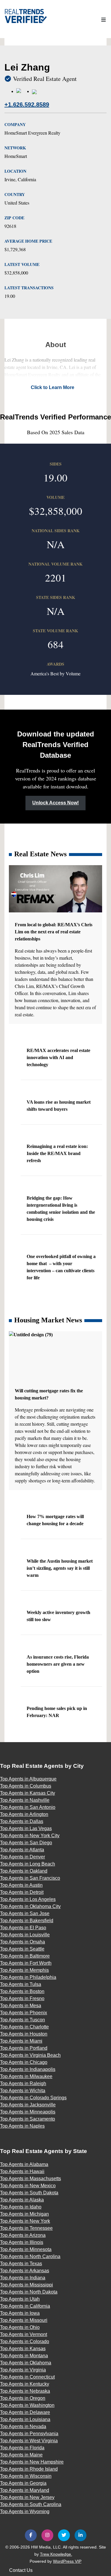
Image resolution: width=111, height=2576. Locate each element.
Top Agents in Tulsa (21, 1984)
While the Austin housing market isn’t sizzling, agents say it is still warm (60, 1568)
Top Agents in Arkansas (25, 2271)
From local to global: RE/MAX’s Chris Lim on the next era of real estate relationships (54, 932)
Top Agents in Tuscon (22, 2020)
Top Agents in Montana (24, 2356)
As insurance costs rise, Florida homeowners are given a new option (58, 1664)
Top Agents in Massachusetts (30, 2179)
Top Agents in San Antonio (28, 1807)
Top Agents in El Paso (23, 1928)
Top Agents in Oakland (24, 1871)
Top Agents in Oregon (23, 2398)
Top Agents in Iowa (20, 2313)
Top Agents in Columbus (26, 1786)
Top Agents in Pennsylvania (29, 2434)
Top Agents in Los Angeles (28, 1899)
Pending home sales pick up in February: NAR (57, 1712)
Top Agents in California (25, 2306)
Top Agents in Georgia (23, 2483)
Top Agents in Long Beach (28, 1864)
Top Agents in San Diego (26, 1843)
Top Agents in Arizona (23, 2235)
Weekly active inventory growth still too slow (58, 1616)
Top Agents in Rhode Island (29, 2469)
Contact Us (21, 2570)
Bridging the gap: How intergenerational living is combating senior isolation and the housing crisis (61, 1209)
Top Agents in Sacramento (28, 2119)
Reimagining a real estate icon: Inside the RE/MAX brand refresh (57, 1153)
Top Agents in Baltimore (25, 1956)
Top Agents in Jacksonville (28, 2105)
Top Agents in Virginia (23, 2370)
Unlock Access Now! (55, 803)
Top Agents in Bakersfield (27, 1921)
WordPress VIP (67, 2561)
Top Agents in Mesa (21, 2006)
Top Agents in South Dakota (29, 2193)
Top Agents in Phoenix (24, 2013)
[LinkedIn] (81, 2535)
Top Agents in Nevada (23, 2426)
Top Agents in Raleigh (23, 2083)
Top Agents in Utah (20, 2299)
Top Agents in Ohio (20, 2327)
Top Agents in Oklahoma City (30, 1906)
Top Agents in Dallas (22, 1821)
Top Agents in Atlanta (22, 1850)
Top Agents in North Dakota (29, 2292)
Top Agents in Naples (22, 2126)
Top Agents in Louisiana (25, 2419)
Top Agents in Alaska (22, 2200)
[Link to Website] (22, 91)
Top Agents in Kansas (23, 2349)
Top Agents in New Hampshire (32, 2462)
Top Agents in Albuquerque (28, 1779)
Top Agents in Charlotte (24, 2027)
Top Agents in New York (25, 2221)
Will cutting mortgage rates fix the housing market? (49, 1394)
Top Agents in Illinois (22, 2242)
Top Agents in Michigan (24, 2214)
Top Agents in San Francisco (30, 1878)
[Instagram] (47, 2535)
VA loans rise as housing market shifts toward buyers (59, 1106)
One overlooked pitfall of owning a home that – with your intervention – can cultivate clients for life (61, 1267)
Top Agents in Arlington (24, 1814)
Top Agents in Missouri (24, 2320)
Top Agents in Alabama (24, 2164)
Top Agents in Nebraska (25, 2391)
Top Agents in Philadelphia (28, 1977)
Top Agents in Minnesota (26, 2249)
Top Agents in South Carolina (31, 2504)
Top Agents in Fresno (22, 1998)
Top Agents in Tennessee (26, 2228)
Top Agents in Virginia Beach (30, 2055)
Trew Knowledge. (56, 2554)
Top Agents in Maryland (25, 2490)
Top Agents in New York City (30, 1836)
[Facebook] (31, 2535)
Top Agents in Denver (22, 1857)
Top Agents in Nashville (25, 1800)
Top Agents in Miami (21, 2041)
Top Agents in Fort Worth (26, 1963)
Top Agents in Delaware (25, 2412)
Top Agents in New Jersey (27, 2497)
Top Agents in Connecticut (27, 2377)
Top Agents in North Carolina (30, 2256)
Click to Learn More (53, 387)
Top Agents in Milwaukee (26, 2076)
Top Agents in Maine (21, 2455)
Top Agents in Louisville (25, 1935)
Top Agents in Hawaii (22, 2171)
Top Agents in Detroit (22, 1892)
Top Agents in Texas (21, 2264)
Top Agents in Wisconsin (26, 2476)
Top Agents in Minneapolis (28, 2112)
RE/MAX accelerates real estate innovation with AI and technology (58, 1057)
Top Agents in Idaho (21, 2207)
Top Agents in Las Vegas (26, 1828)
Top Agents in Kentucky (25, 2384)
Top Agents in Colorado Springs (33, 2098)
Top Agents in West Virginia (29, 2441)
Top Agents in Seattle (22, 1949)
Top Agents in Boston (22, 1991)
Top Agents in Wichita (23, 2091)
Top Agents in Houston (24, 2034)
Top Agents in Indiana (23, 2278)
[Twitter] (64, 2535)
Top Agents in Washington (27, 2405)
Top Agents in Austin (21, 1885)
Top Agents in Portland (24, 2048)
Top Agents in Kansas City (28, 1793)
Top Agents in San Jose (25, 1913)
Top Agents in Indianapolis (28, 2069)
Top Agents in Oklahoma (26, 2363)
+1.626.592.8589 (27, 104)
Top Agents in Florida (22, 2448)
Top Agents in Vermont (24, 2334)
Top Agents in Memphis (24, 1970)
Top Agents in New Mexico (28, 2186)
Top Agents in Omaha (22, 1942)
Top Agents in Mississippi (26, 2285)
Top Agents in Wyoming (25, 2512)
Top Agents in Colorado (25, 2341)
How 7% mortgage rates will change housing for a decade (56, 1520)
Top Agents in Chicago (24, 2062)
